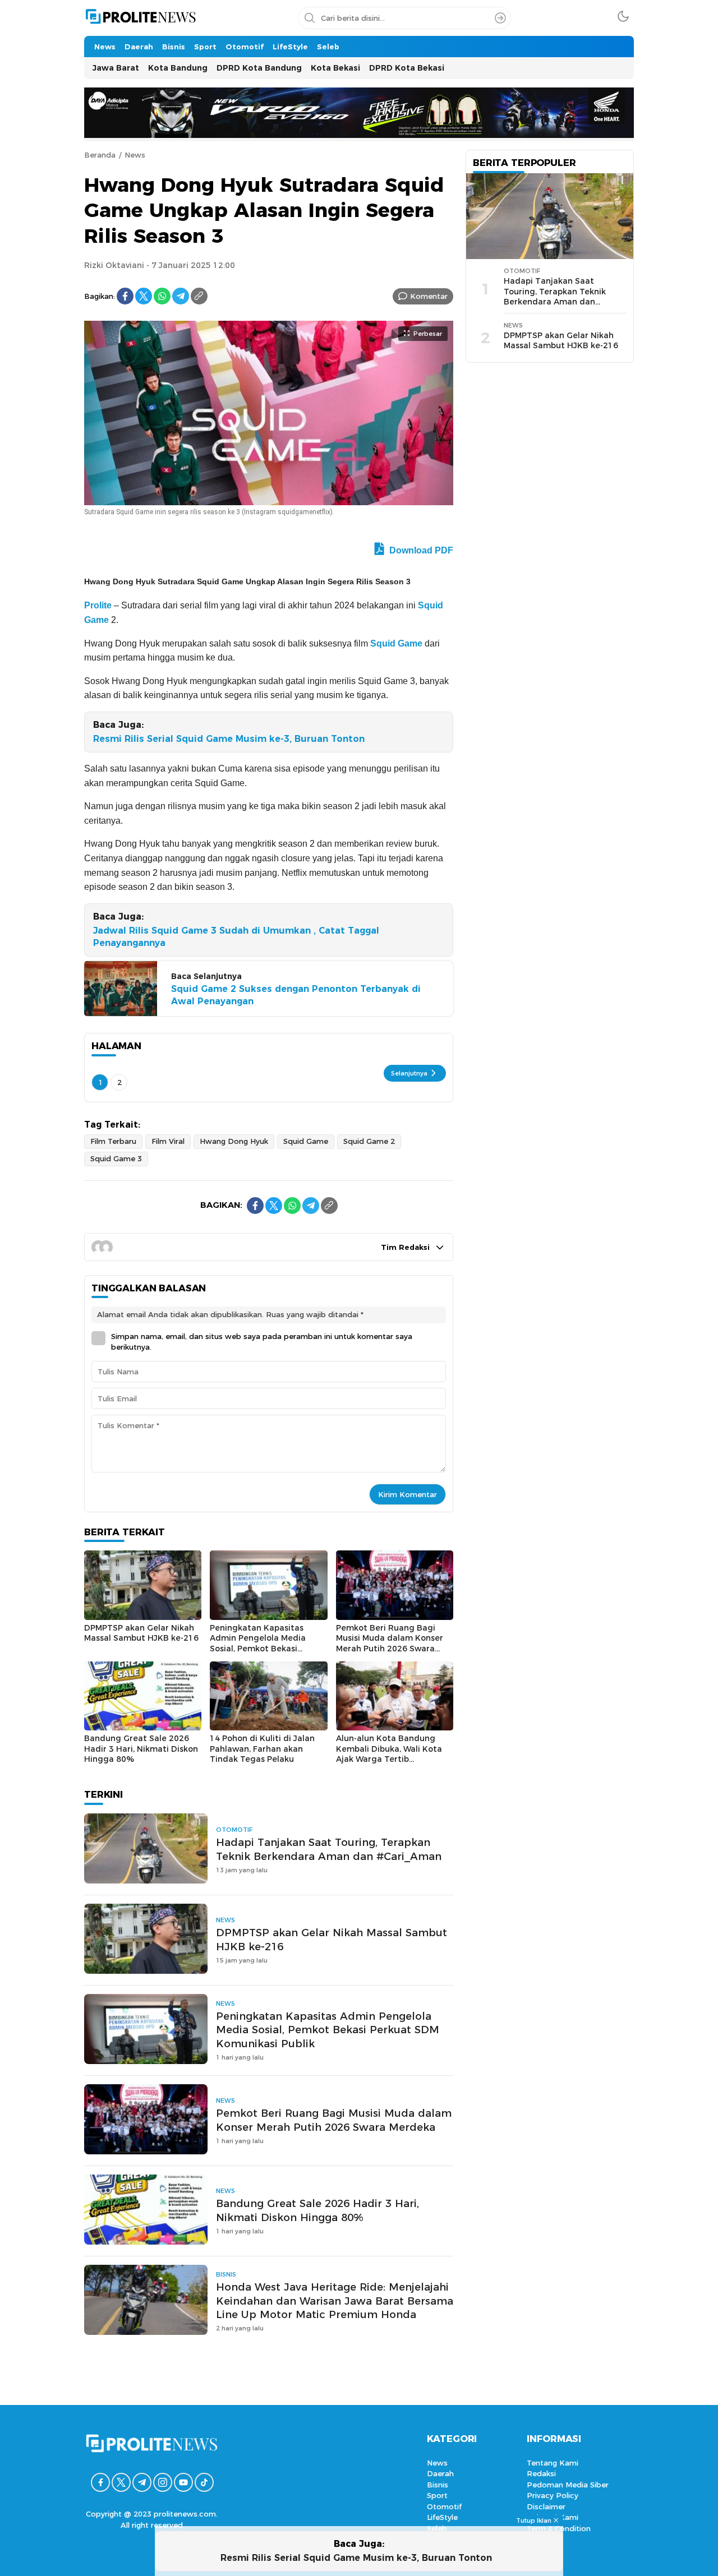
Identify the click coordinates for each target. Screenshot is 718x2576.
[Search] (500, 18)
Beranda (100, 155)
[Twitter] (144, 296)
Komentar (429, 296)
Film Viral (168, 1141)
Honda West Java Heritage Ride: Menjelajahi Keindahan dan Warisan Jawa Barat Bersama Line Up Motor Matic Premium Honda (335, 2301)
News (135, 155)
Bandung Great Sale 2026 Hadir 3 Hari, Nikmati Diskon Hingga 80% (141, 1749)
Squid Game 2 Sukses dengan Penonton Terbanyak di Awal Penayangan (296, 995)
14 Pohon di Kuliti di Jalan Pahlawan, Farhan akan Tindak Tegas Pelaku (262, 1749)
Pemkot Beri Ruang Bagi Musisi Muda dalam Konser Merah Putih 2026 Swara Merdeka (390, 1644)
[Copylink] (199, 296)
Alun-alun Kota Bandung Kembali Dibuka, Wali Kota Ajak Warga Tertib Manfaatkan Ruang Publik (389, 1754)
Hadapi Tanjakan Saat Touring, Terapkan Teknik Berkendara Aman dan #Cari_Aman (329, 1849)
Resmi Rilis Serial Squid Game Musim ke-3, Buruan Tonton (232, 739)
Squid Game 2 (369, 1141)
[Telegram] (181, 296)
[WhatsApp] (162, 296)
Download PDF (420, 550)
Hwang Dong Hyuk (234, 1141)
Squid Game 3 (116, 1158)
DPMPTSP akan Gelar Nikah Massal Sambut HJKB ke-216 (141, 1633)
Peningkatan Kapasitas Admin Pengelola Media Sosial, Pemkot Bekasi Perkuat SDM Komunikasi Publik (260, 1649)
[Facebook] (125, 296)
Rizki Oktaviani (114, 265)
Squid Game (396, 643)
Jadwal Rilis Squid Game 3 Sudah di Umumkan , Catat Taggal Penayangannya (236, 937)
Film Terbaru (113, 1141)
